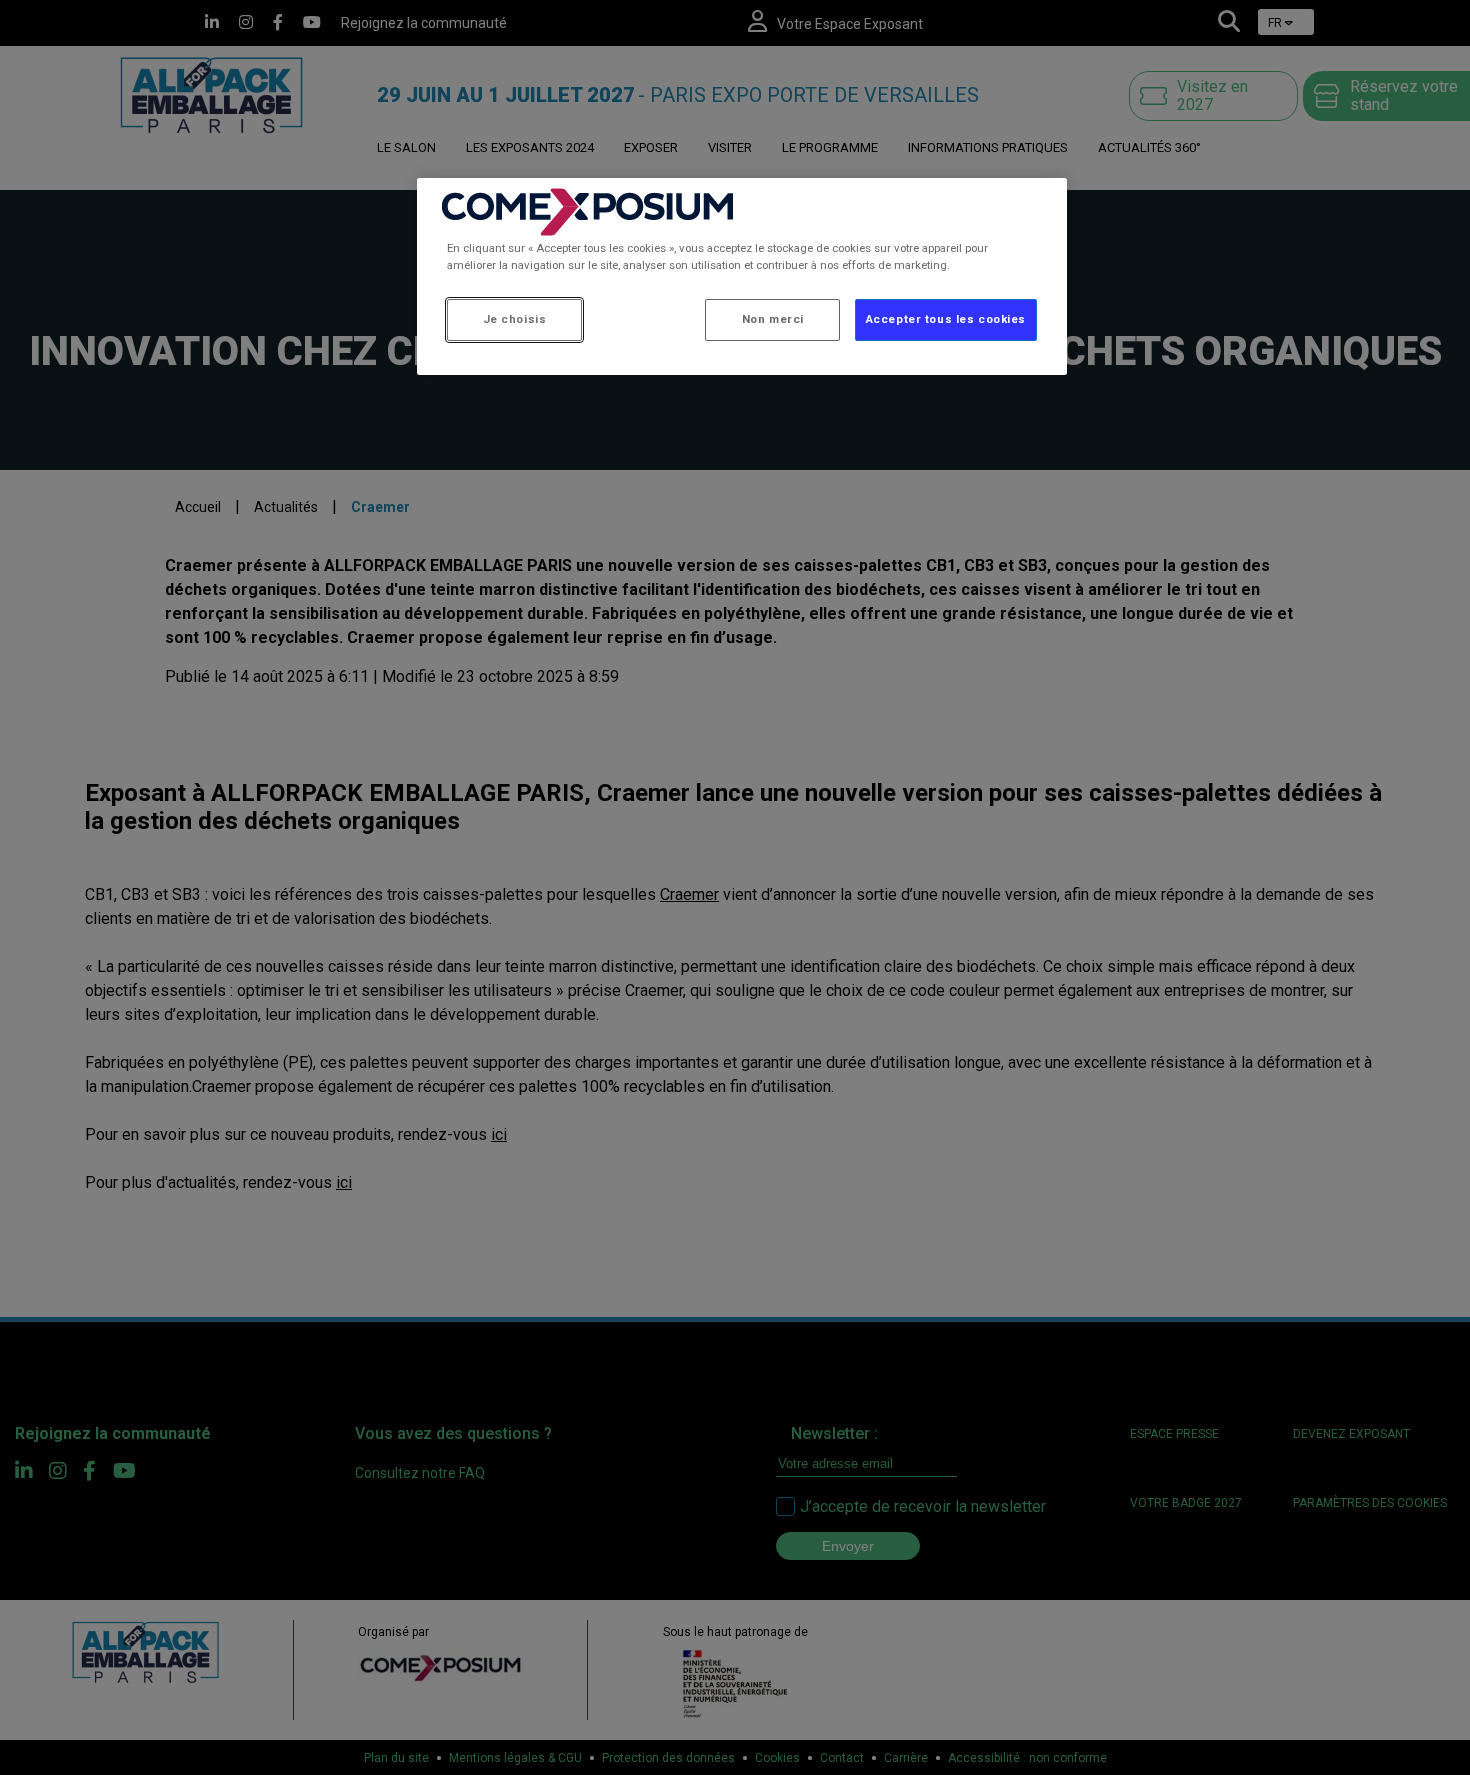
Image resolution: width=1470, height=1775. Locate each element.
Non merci (773, 319)
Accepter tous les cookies (946, 319)
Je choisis (515, 319)
